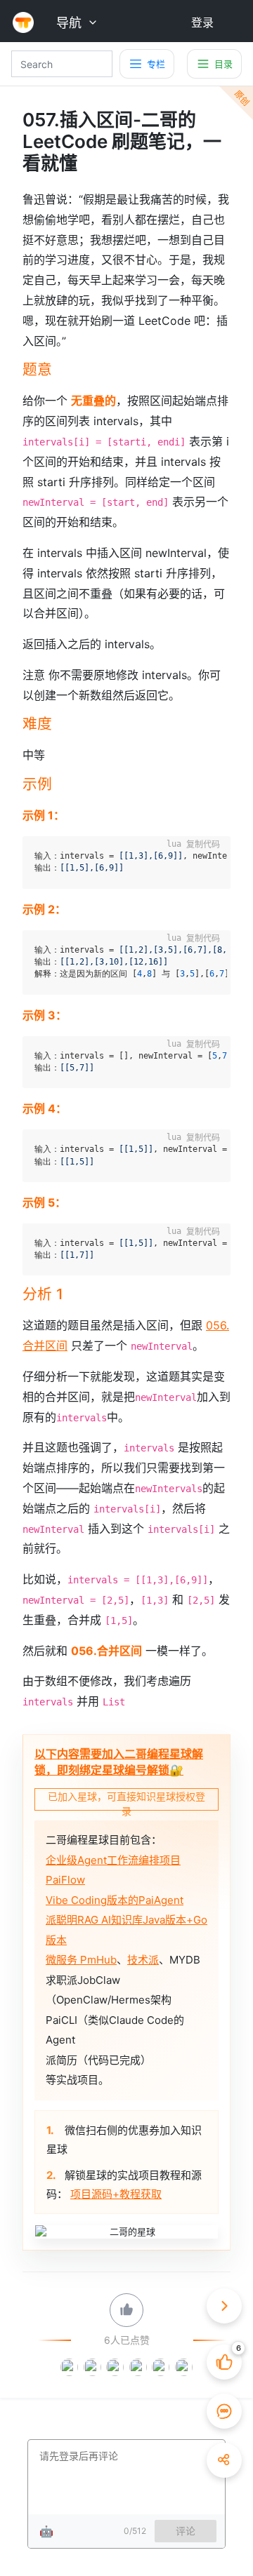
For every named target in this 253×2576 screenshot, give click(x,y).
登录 (202, 22)
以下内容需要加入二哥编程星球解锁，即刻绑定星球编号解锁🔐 (119, 1762)
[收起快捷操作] (224, 2306)
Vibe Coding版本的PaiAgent (115, 1900)
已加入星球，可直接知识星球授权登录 (126, 1800)
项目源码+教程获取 (116, 2194)
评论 (186, 2531)
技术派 (143, 1960)
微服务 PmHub (81, 1960)
